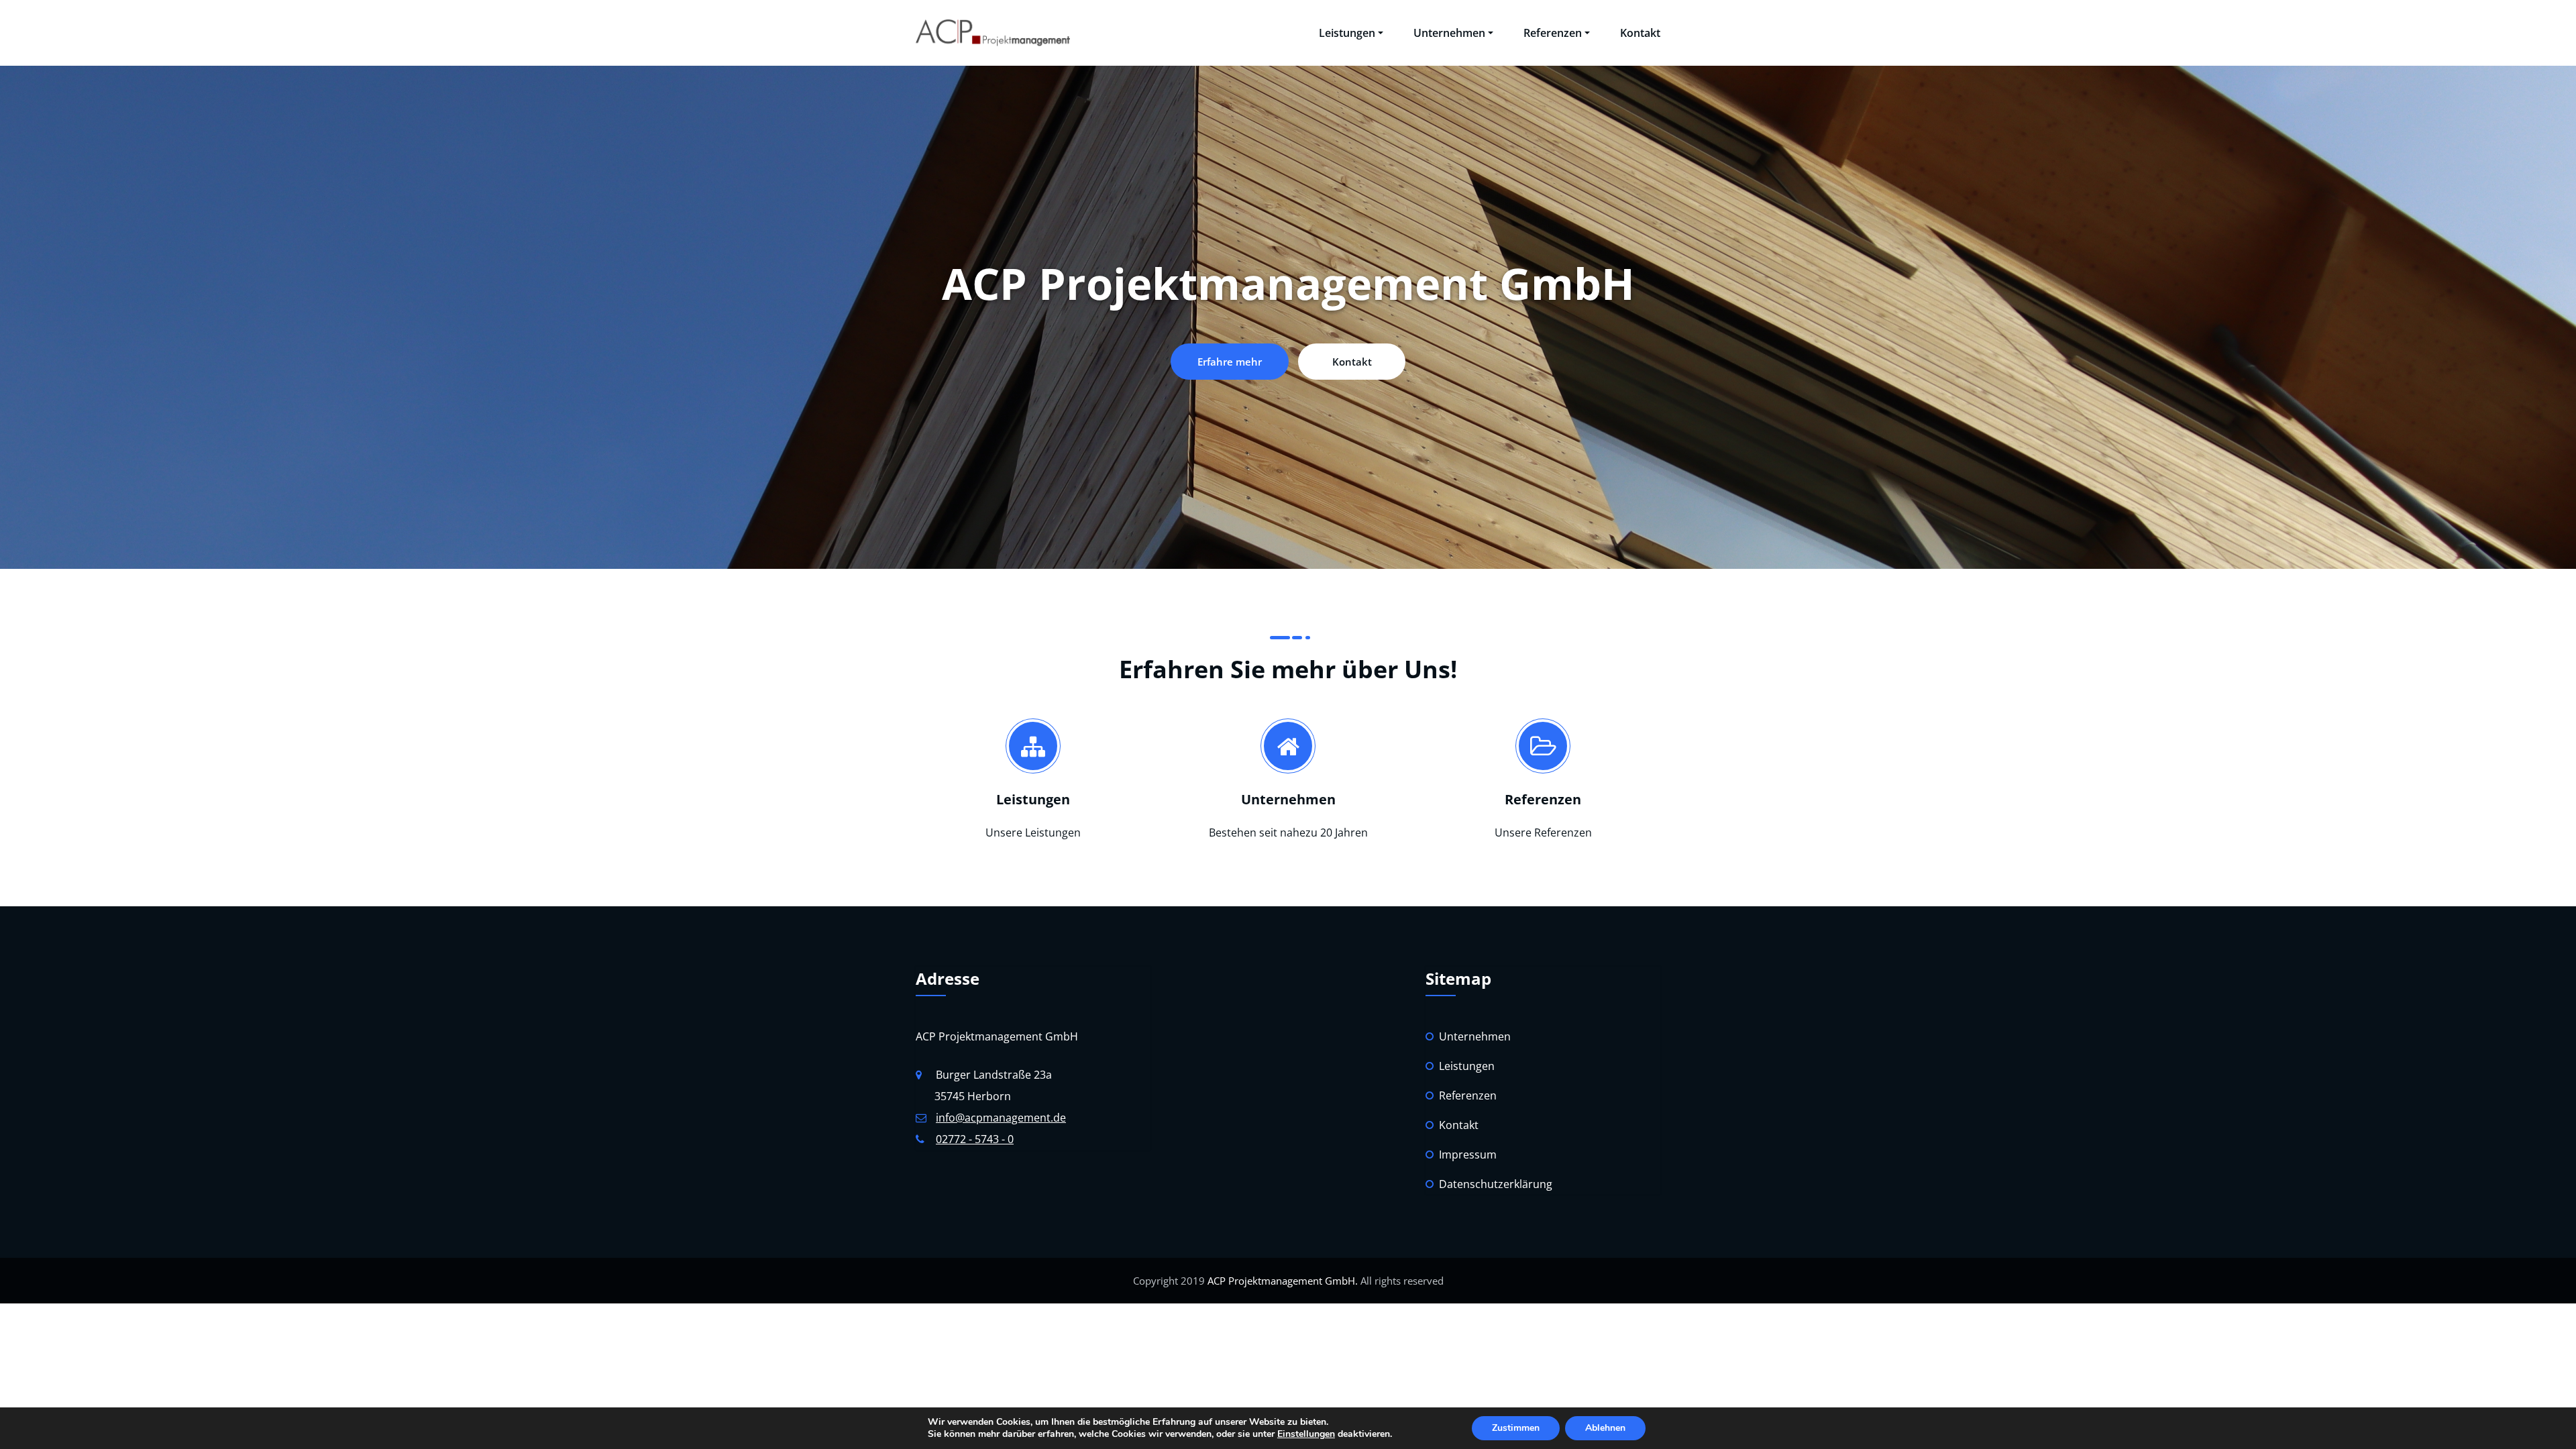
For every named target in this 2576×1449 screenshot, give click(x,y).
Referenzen (1553, 33)
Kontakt (1640, 33)
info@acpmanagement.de (1001, 1118)
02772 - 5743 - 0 (975, 1139)
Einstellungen (1306, 1434)
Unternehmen (1449, 33)
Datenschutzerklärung (1496, 1184)
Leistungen (1347, 33)
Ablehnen (1605, 1428)
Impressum (1468, 1155)
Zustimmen (1516, 1428)
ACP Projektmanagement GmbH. (1281, 1281)
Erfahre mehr (1230, 362)
